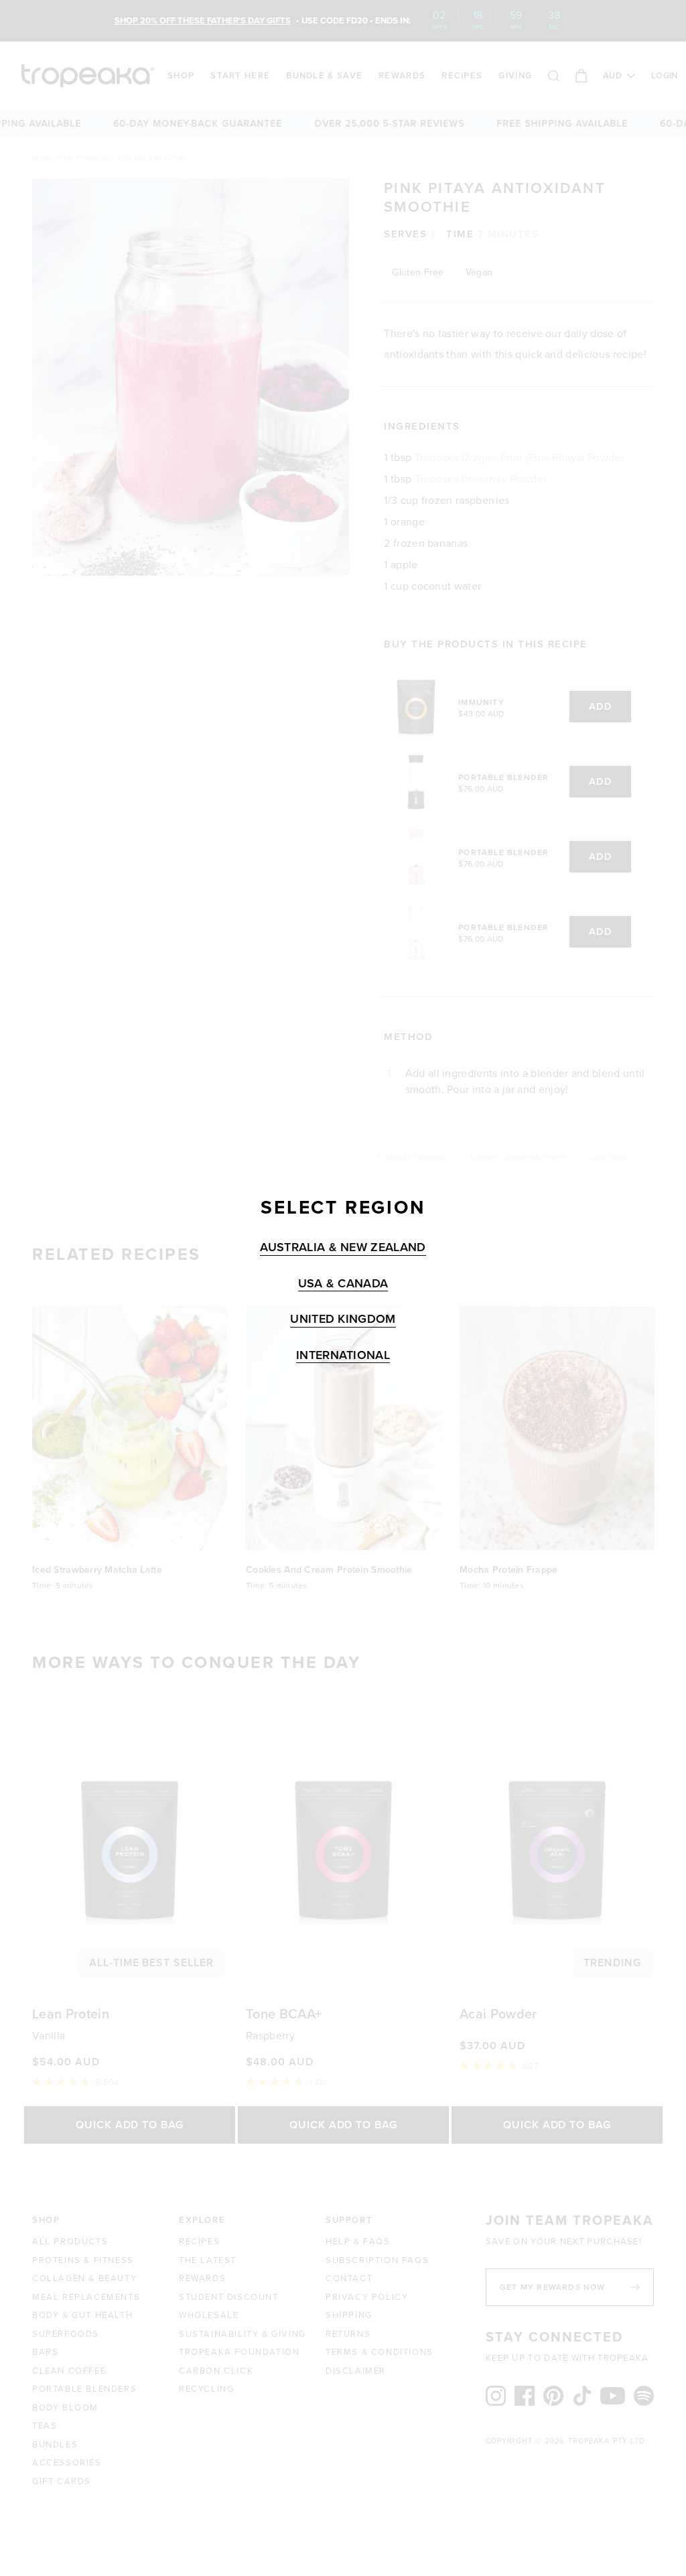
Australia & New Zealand (343, 1247)
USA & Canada (343, 1284)
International (343, 1355)
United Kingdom (343, 1319)
